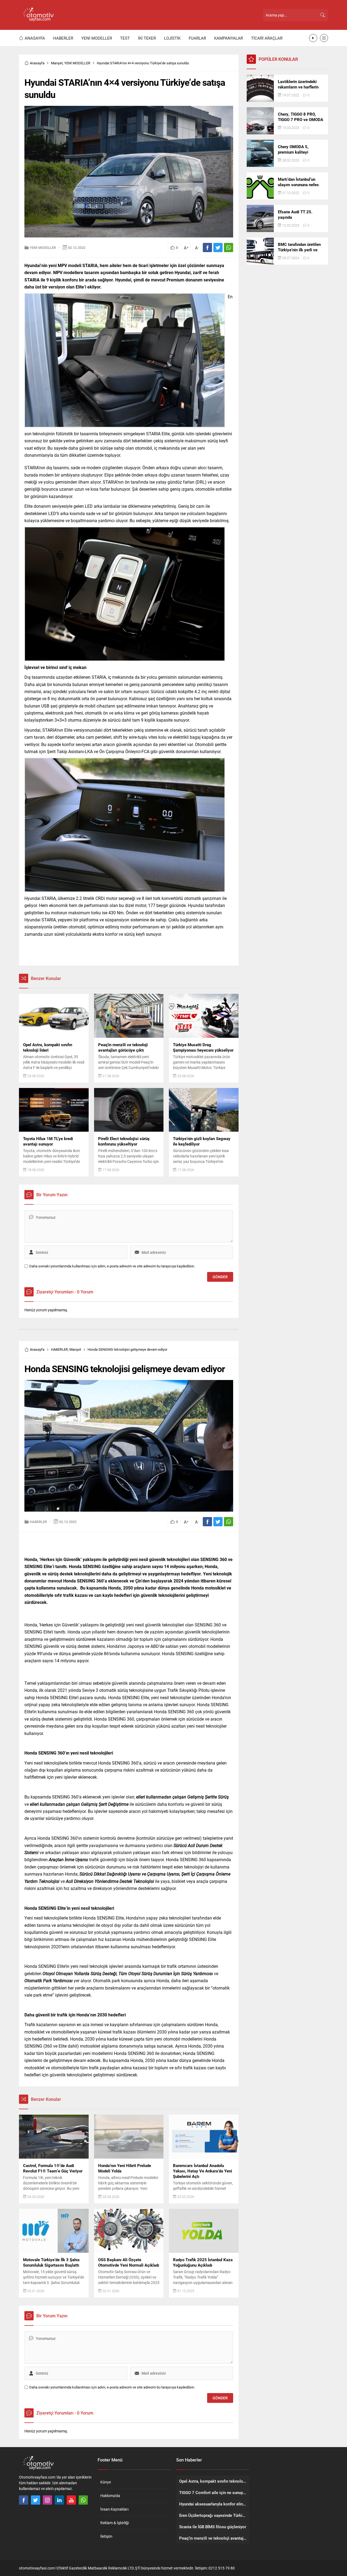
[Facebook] (24, 2500)
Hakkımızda (110, 2496)
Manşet (57, 63)
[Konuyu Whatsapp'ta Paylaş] (229, 248)
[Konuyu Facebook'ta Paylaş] (207, 248)
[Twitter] (36, 2500)
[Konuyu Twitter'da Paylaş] (218, 248)
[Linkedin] (59, 2500)
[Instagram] (47, 2500)
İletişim (106, 2536)
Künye (106, 2482)
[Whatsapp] (83, 2500)
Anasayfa (37, 63)
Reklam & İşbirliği (115, 2523)
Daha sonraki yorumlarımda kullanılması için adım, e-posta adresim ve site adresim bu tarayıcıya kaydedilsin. (112, 1266)
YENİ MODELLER (77, 63)
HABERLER (59, 1349)
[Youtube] (71, 2500)
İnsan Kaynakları (114, 2509)
